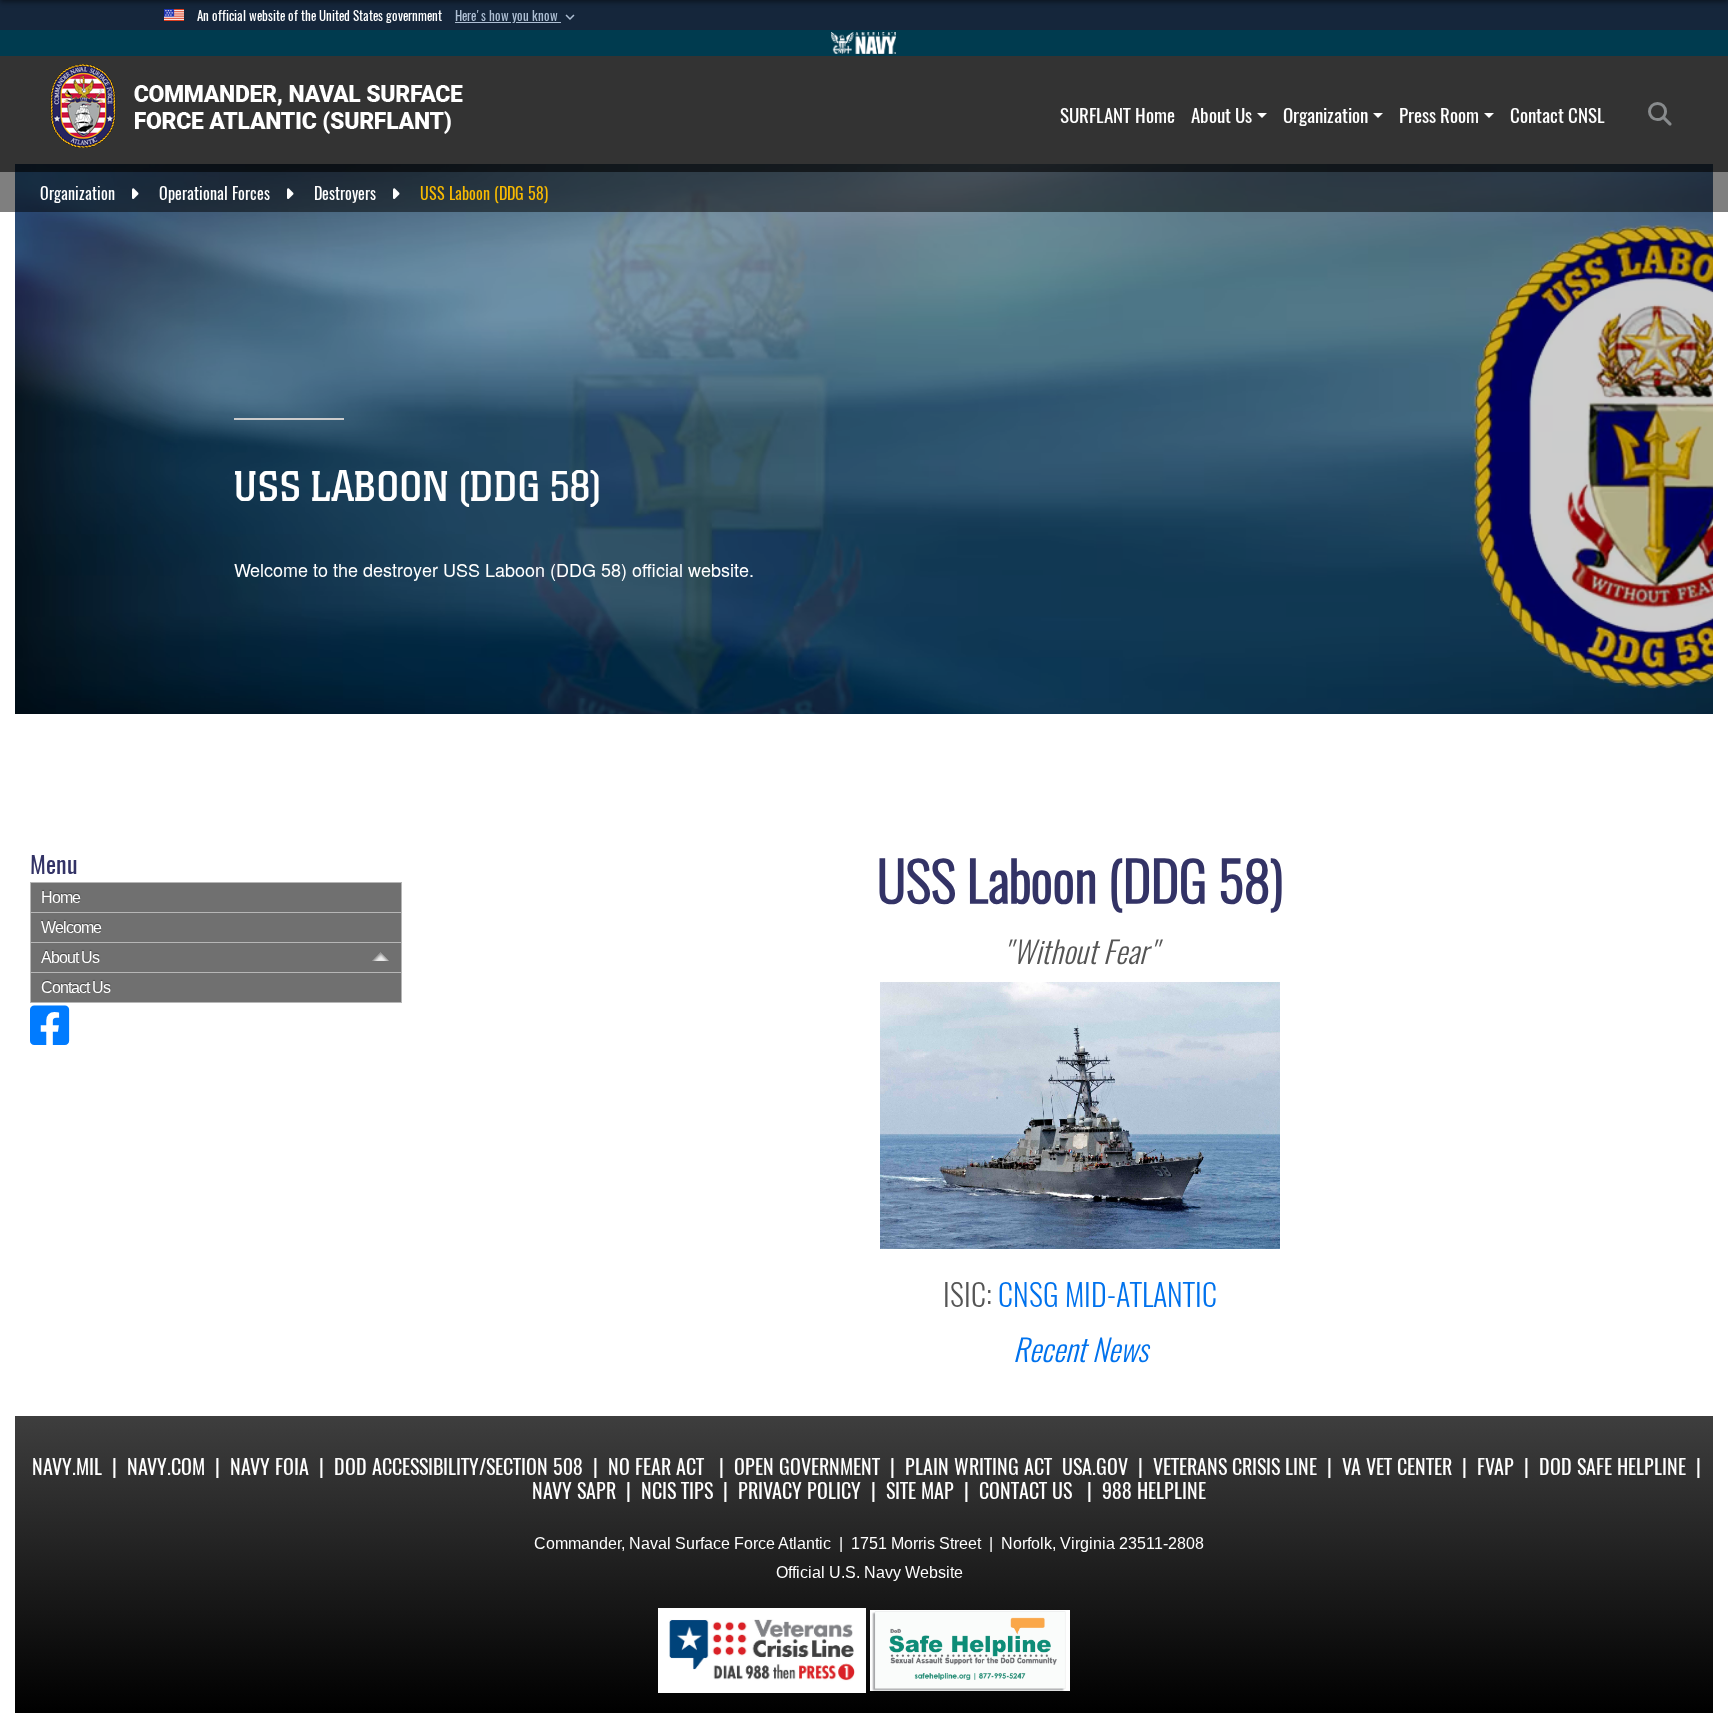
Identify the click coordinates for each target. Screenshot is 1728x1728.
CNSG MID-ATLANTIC (1107, 1294)
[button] (517, 16)
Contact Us (75, 987)
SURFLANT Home (1117, 115)
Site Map (920, 1490)
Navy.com (166, 1466)
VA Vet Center (1397, 1466)
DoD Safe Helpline (1612, 1466)
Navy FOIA (269, 1466)
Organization (1325, 115)
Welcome (71, 927)
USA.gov (1095, 1466)
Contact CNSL (1557, 115)
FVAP (1495, 1466)
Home (60, 897)
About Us (1221, 115)
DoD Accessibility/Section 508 (458, 1466)
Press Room (1439, 115)
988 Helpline (1154, 1490)
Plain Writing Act (978, 1466)
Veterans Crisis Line (1235, 1466)
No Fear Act (656, 1466)
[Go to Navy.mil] (864, 43)
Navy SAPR (574, 1490)
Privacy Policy (799, 1490)
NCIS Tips (677, 1490)
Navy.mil (67, 1466)
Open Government (807, 1466)
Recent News (1080, 1349)
